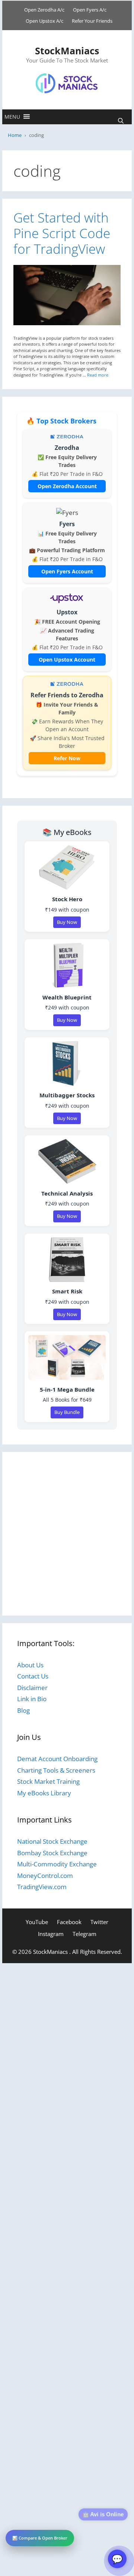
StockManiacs (67, 51)
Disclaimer (32, 1688)
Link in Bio (32, 1699)
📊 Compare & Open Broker (40, 2538)
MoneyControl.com (45, 1876)
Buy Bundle (67, 1412)
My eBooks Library (44, 1793)
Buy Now (67, 922)
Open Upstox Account (67, 660)
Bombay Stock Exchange (52, 1853)
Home (15, 135)
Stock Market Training (48, 1781)
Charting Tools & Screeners (56, 1770)
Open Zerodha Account (67, 486)
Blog (23, 1710)
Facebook (69, 1922)
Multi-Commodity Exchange (57, 1864)
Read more (98, 375)
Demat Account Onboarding (57, 1759)
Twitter (99, 1922)
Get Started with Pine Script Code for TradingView (62, 233)
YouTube (37, 1922)
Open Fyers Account (67, 571)
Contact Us (33, 1676)
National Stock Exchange (52, 1841)
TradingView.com (42, 1887)
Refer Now (67, 758)
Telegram (84, 1934)
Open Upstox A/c (44, 21)
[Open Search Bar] (121, 121)
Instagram (51, 1934)
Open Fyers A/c (90, 10)
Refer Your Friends (92, 21)
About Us (30, 1665)
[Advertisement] (67, 1534)
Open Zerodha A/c (44, 10)
